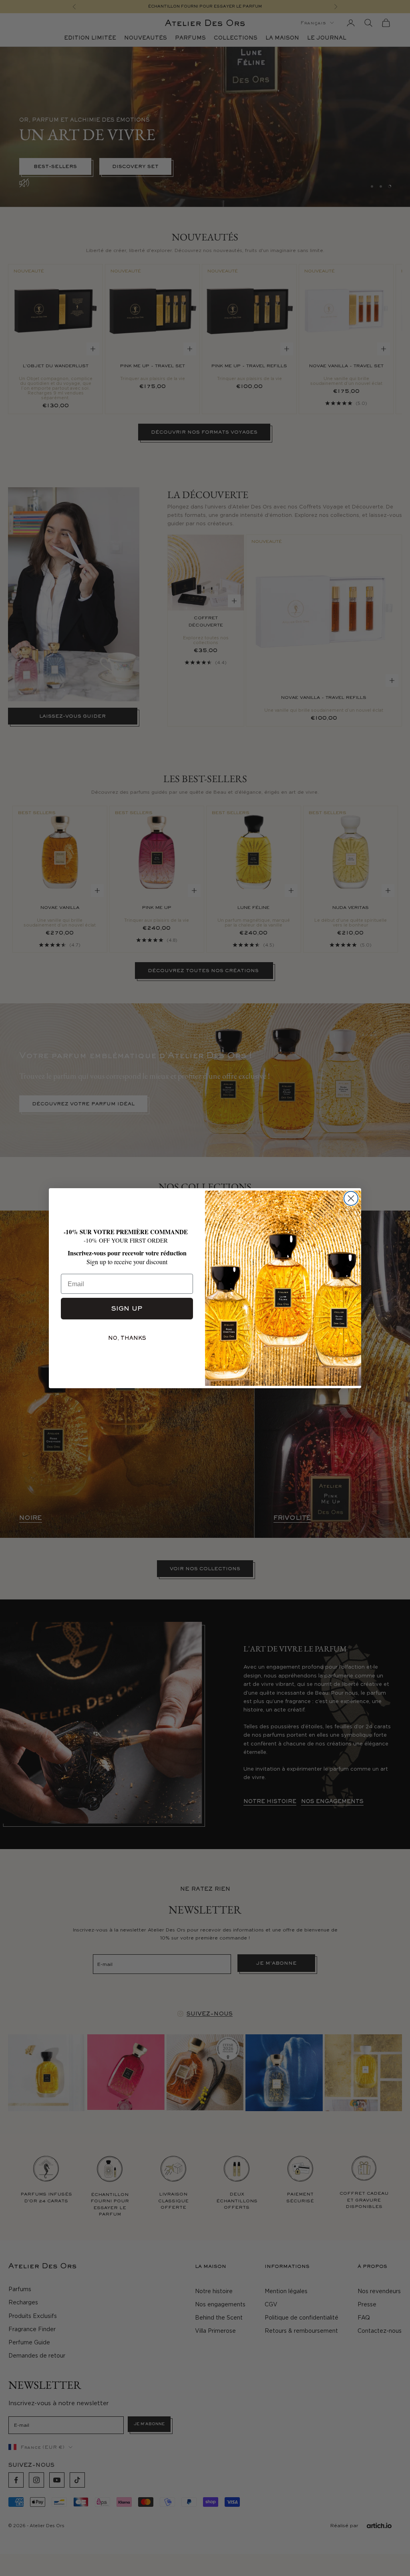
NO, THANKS (127, 1338)
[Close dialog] (351, 1198)
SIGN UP (127, 1308)
